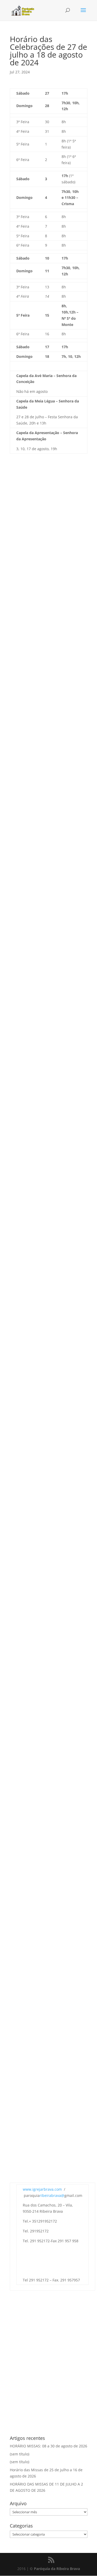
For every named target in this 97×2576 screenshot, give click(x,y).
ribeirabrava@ (52, 2195)
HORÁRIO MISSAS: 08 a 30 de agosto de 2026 (48, 2446)
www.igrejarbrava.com (42, 2189)
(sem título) (20, 2454)
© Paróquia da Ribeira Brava (55, 2569)
